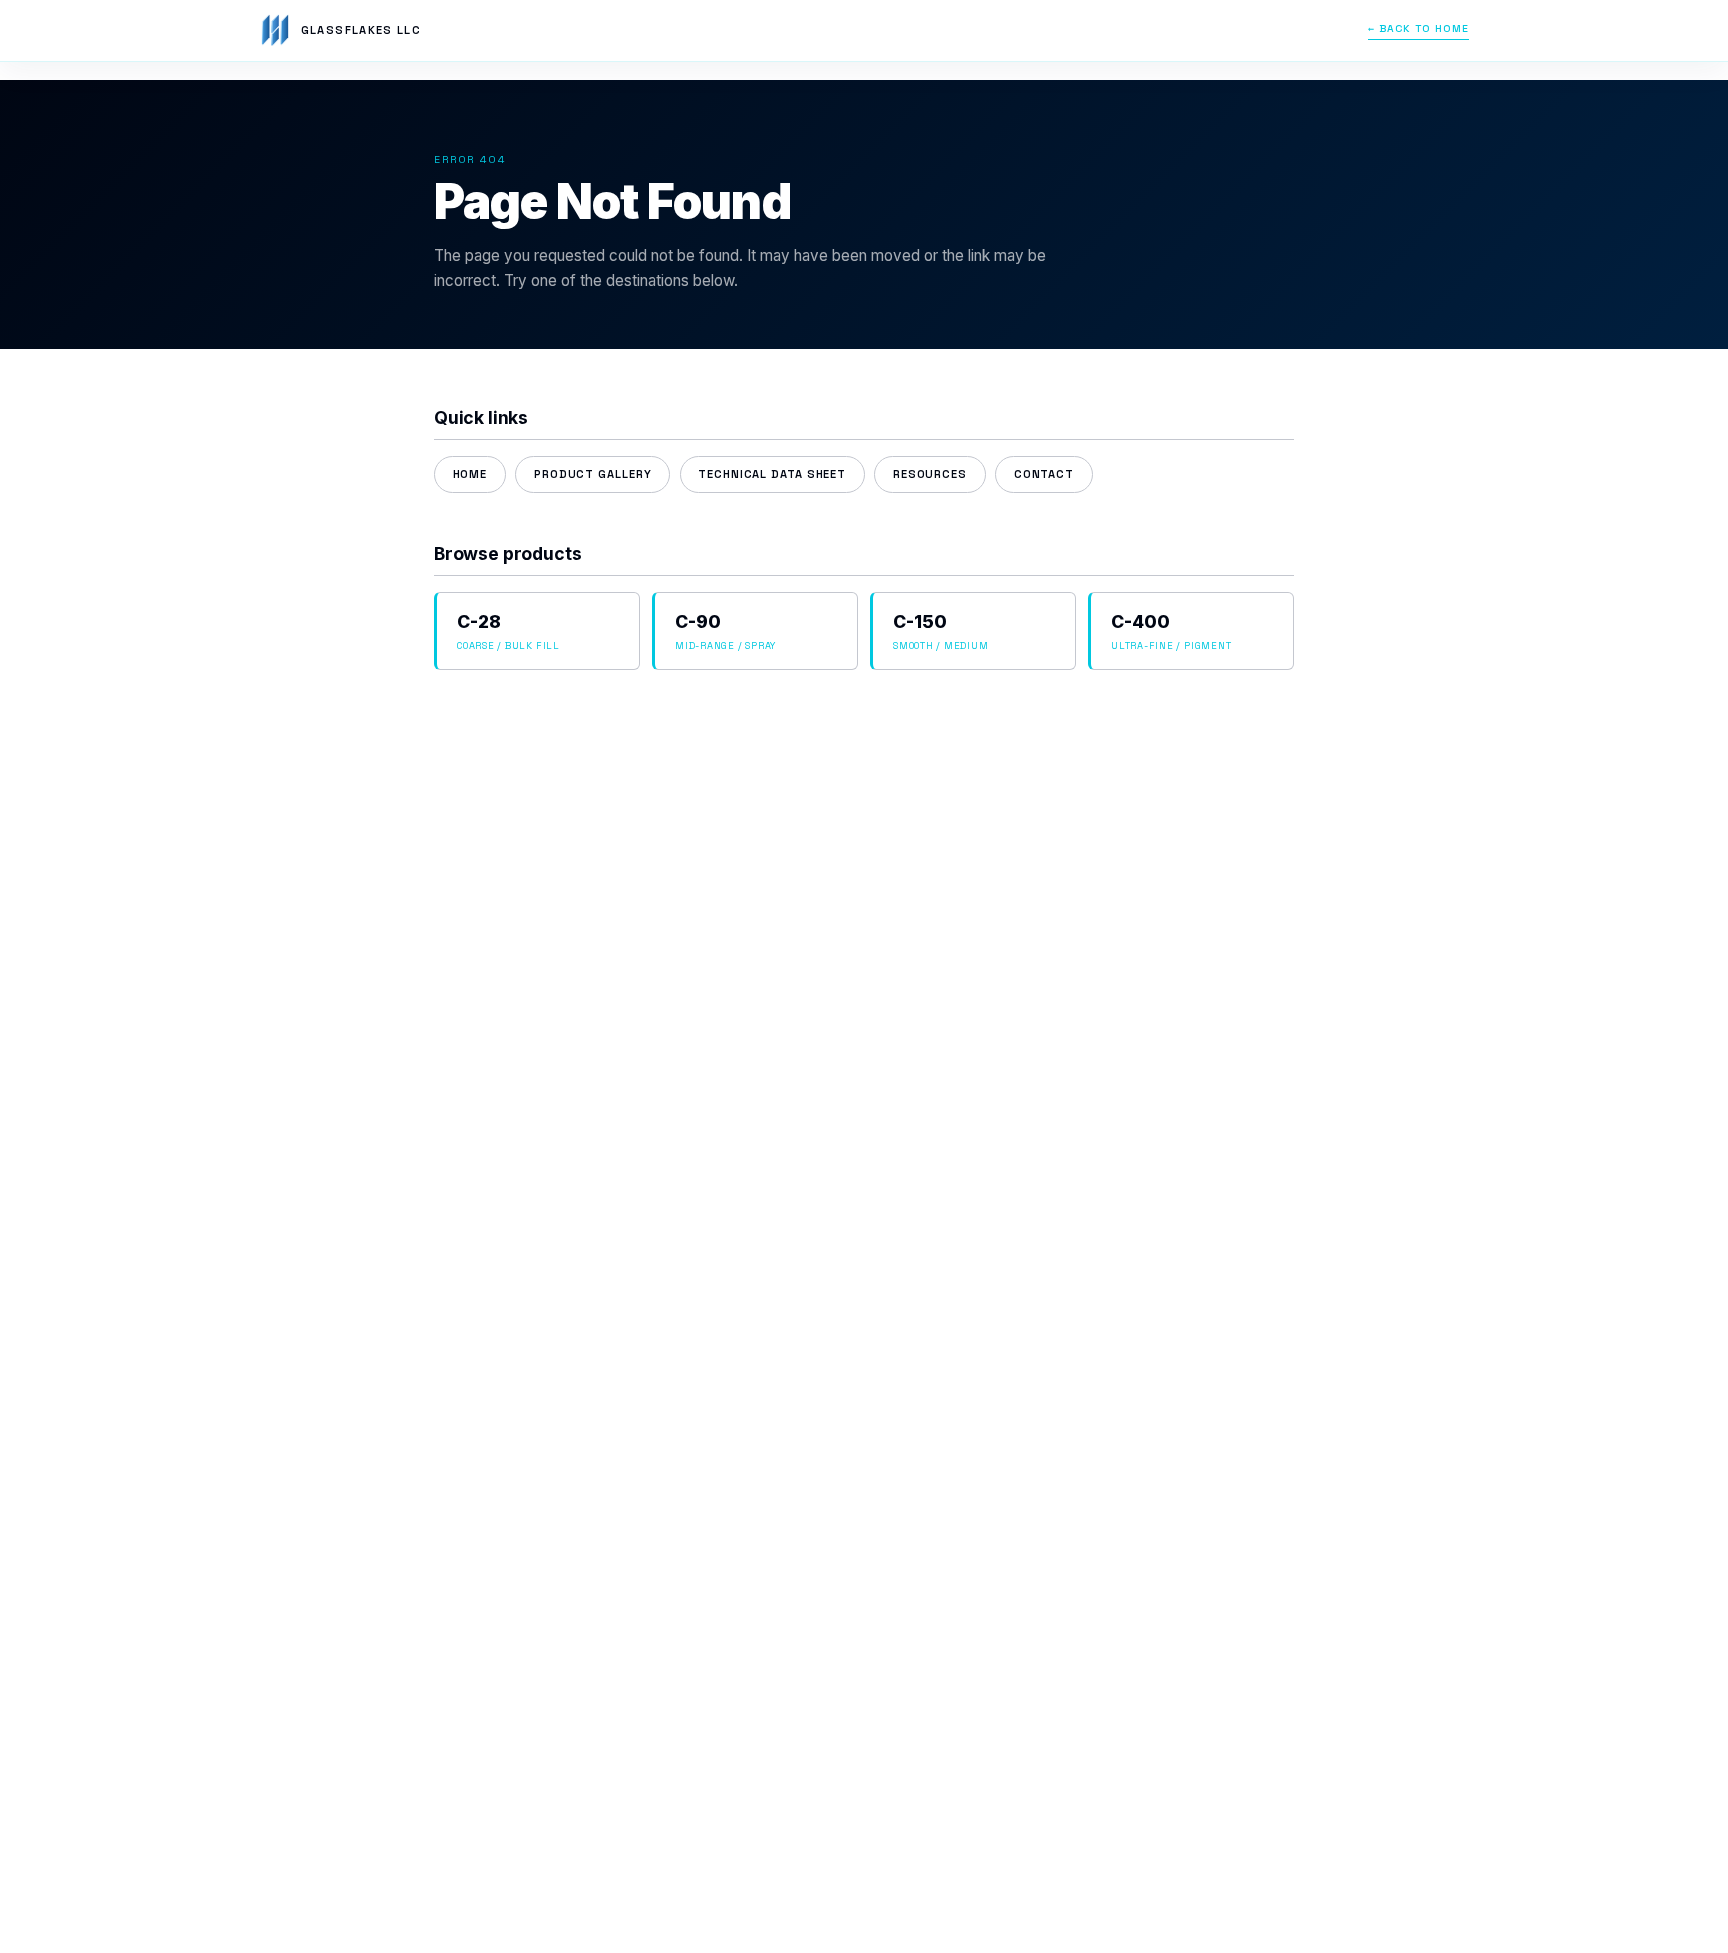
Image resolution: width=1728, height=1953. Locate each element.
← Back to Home (1418, 28)
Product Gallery (592, 474)
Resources (930, 474)
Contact (1044, 474)
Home (470, 474)
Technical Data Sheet (772, 474)
